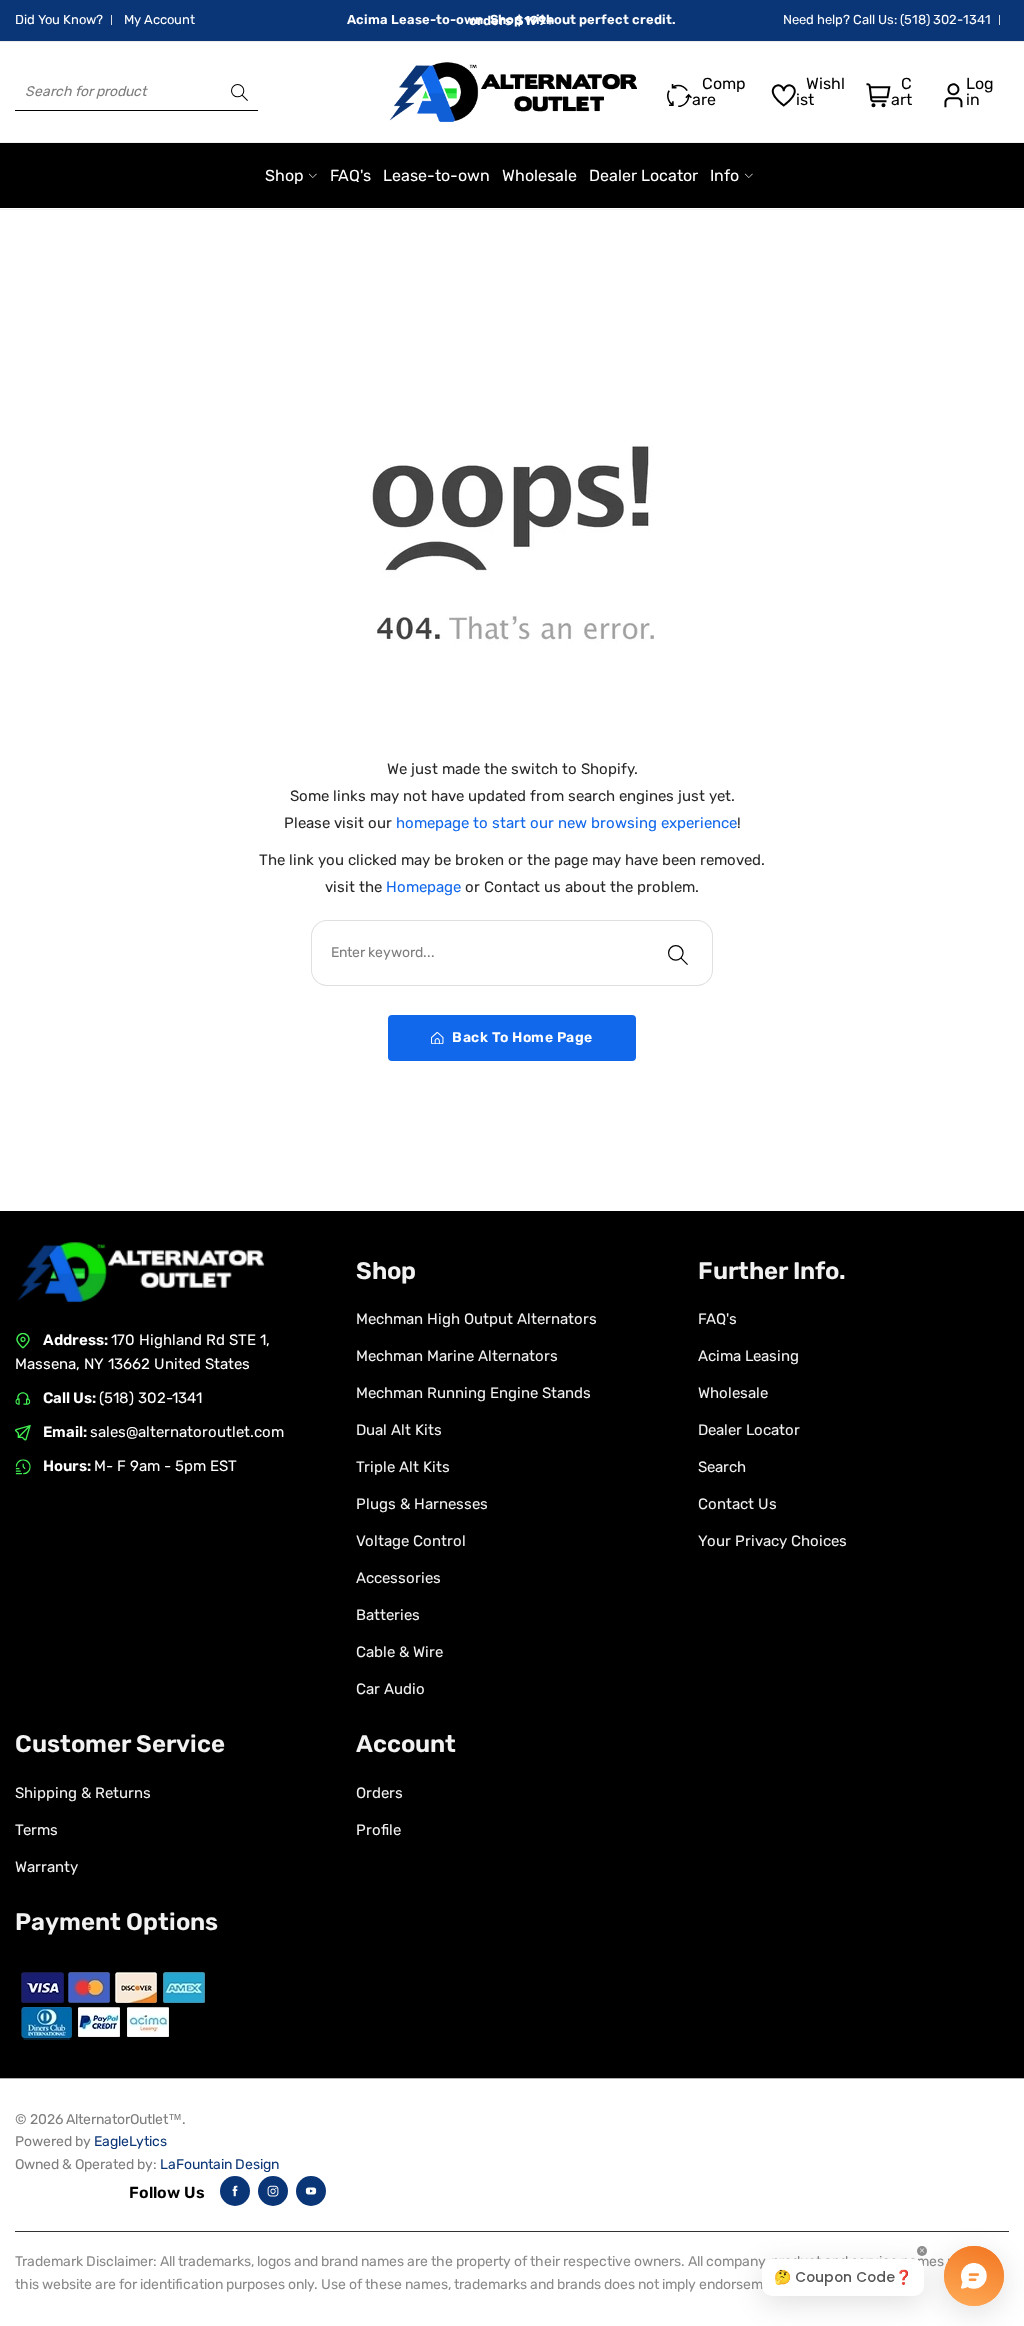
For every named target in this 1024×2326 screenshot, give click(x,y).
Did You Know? (59, 19)
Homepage (425, 887)
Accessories (398, 1578)
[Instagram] (273, 2191)
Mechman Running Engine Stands (473, 1393)
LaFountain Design (219, 2164)
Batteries (388, 1615)
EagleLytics (130, 2141)
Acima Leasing (748, 1356)
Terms (36, 1830)
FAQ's (717, 1319)
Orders (379, 1793)
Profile (378, 1830)
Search (722, 1467)
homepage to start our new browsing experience (566, 823)
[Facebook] (235, 2191)
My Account (159, 19)
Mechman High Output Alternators (476, 1319)
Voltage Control (411, 1541)
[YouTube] (311, 2191)
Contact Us (737, 1504)
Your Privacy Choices (772, 1541)
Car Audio (390, 1689)
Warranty (46, 1867)
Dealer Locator (749, 1430)
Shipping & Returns (83, 1793)
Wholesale (733, 1393)
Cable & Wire (399, 1652)
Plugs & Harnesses (422, 1504)
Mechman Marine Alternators (457, 1356)
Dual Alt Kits (399, 1430)
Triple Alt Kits (403, 1467)
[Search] (239, 92)
